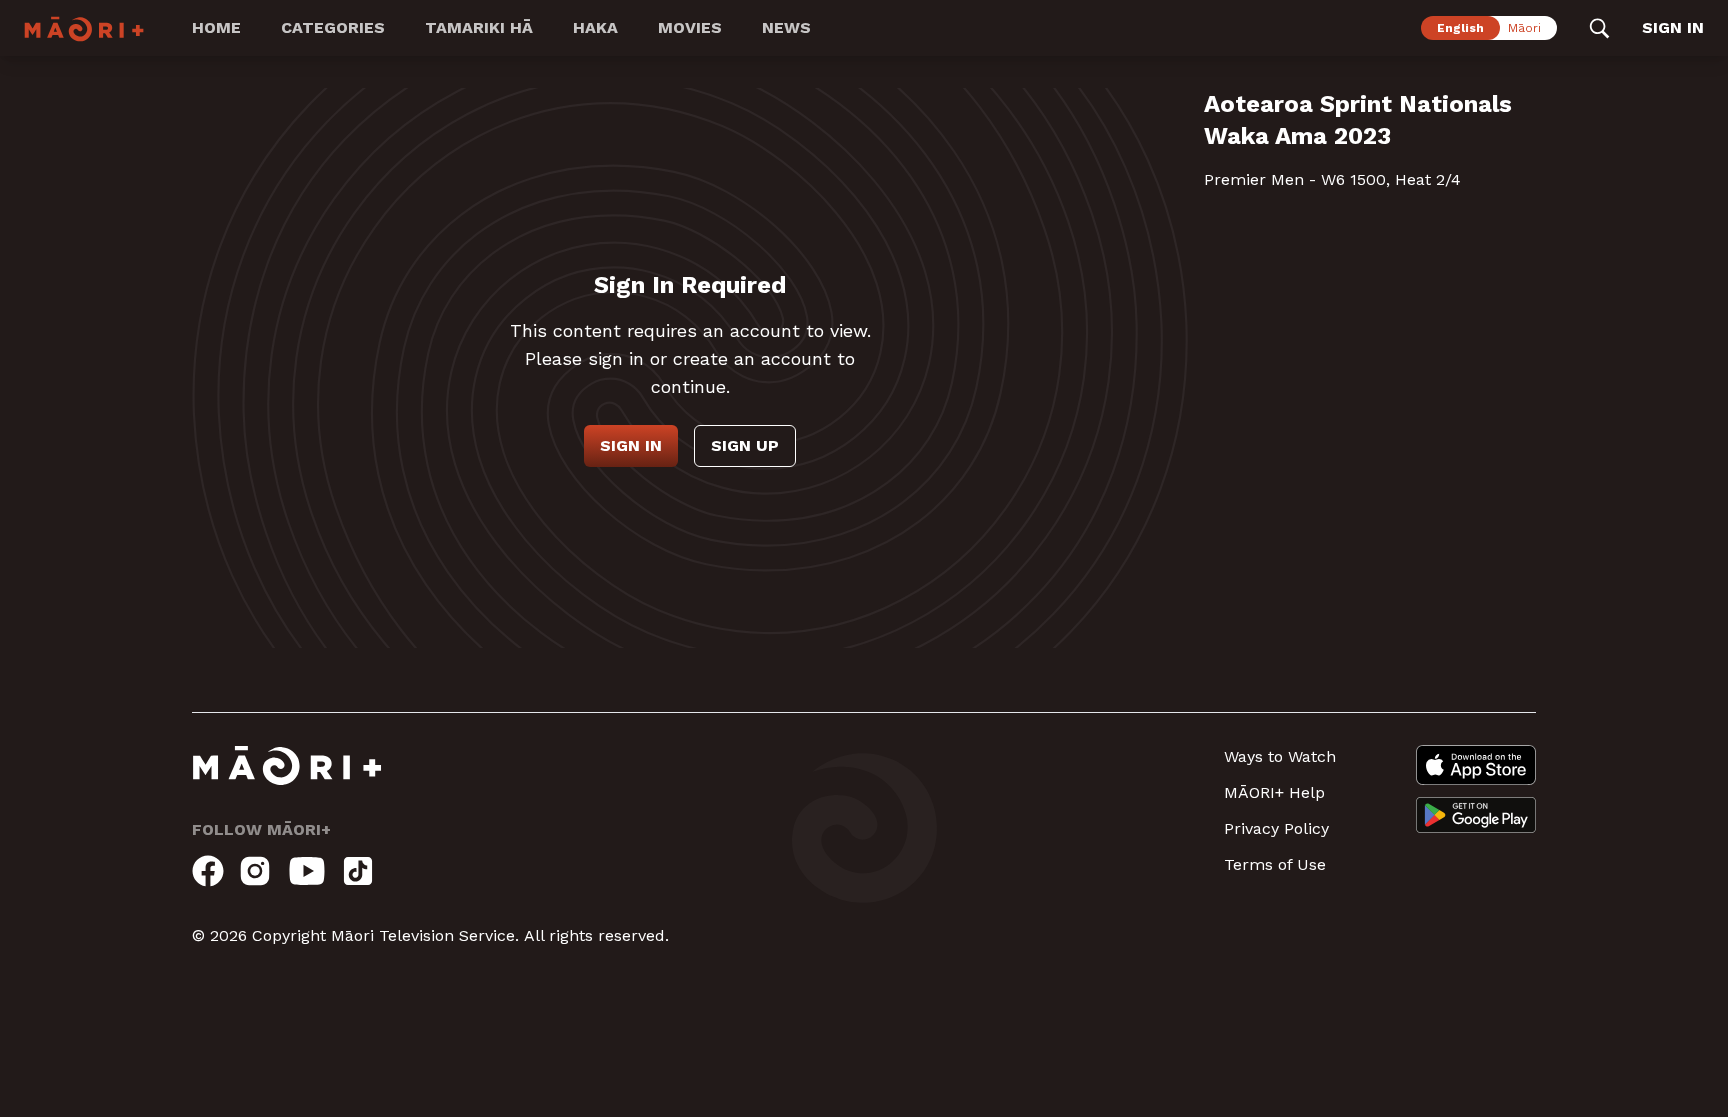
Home (216, 27)
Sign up (745, 445)
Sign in (631, 445)
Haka (595, 27)
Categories (333, 27)
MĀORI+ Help (1274, 792)
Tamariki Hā (479, 27)
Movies (690, 27)
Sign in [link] (1673, 27)
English (1460, 28)
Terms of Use (1275, 864)
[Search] (1599, 28)
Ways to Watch (1280, 756)
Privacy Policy (1276, 828)
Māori (1524, 28)
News (786, 27)
